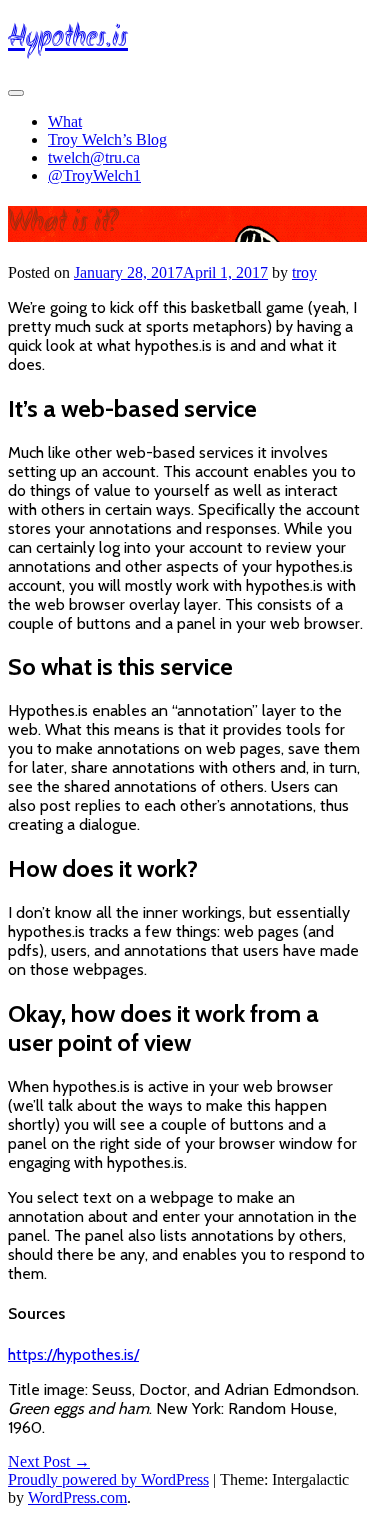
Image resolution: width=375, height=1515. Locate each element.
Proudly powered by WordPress (108, 1479)
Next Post (49, 1461)
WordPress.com (77, 1497)
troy (304, 272)
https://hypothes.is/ (73, 1354)
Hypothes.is (68, 38)
